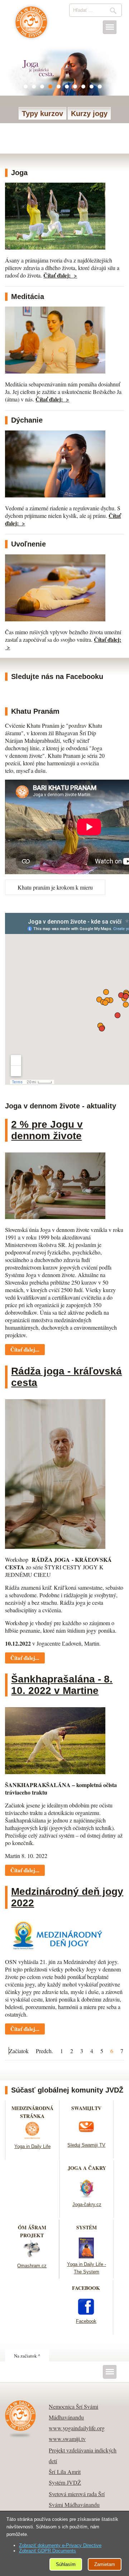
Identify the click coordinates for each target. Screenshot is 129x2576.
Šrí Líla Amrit (65, 2472)
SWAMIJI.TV (86, 2108)
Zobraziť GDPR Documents (47, 2551)
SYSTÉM (87, 2227)
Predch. (44, 2051)
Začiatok (19, 2051)
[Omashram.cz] (32, 2257)
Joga (19, 173)
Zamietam (105, 2564)
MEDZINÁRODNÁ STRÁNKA (32, 2112)
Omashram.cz (32, 2266)
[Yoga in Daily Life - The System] (86, 2256)
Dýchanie (27, 420)
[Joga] (55, 247)
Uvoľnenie (28, 544)
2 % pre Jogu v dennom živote (47, 1130)
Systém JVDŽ (65, 2482)
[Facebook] (86, 2313)
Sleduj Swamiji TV (86, 2145)
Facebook (86, 2321)
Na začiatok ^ (27, 2356)
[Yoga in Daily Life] (32, 2138)
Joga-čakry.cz (87, 2204)
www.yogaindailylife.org (77, 2428)
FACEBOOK (86, 2288)
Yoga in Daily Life (32, 2146)
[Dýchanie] (55, 495)
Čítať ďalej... (25, 1349)
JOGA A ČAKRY (87, 2168)
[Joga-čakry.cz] (87, 2196)
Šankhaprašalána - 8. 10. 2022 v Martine (62, 1685)
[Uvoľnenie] (55, 619)
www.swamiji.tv (67, 2439)
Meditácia (28, 297)
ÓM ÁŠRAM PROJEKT (32, 2231)
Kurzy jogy (89, 114)
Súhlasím (66, 2564)
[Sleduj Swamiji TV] (86, 2137)
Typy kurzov (42, 114)
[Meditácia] (55, 371)
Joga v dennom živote (31, 26)
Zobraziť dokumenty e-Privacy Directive (60, 2545)
